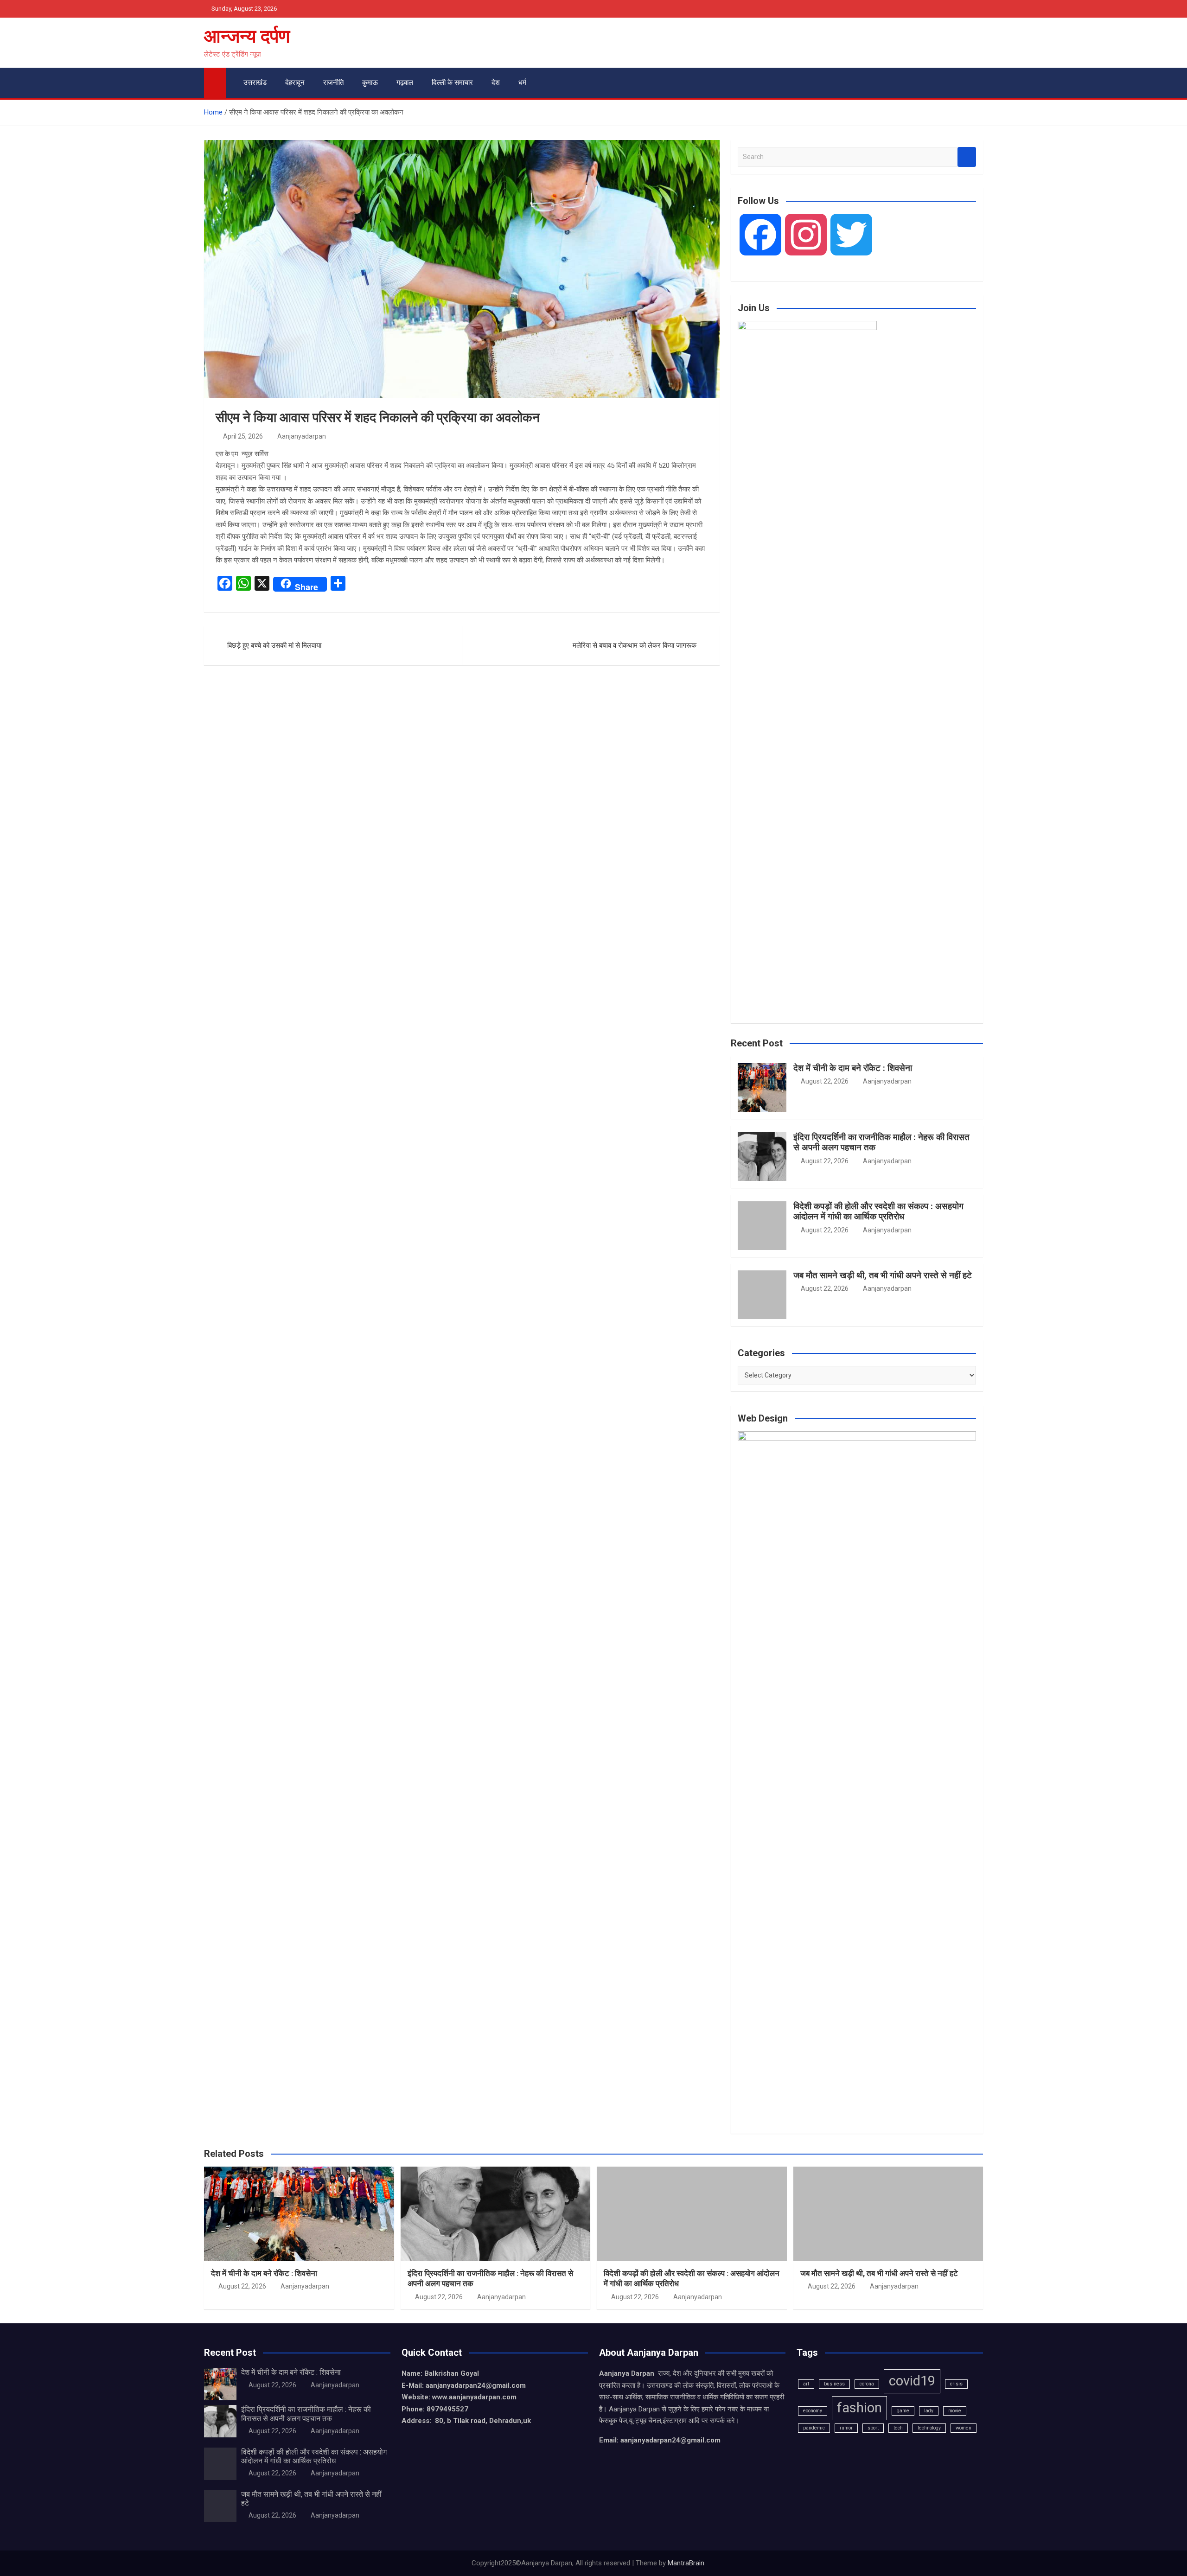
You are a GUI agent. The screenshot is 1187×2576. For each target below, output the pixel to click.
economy (813, 2411)
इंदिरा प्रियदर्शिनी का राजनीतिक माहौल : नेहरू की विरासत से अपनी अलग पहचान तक (881, 1142)
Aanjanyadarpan (302, 436)
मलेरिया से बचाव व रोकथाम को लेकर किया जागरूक (635, 645)
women (964, 2428)
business (834, 2384)
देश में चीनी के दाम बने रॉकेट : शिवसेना (853, 1068)
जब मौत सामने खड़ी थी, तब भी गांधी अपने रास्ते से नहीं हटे (883, 1275)
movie (955, 2411)
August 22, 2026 (825, 1081)
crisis (956, 2384)
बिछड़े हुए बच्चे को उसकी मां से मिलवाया (274, 645)
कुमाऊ (370, 83)
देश (496, 83)
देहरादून (295, 83)
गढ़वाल (405, 83)
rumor (846, 2428)
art (806, 2384)
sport (873, 2428)
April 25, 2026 (243, 436)
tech (898, 2428)
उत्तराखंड (255, 83)
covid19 (912, 2381)
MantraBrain (686, 2563)
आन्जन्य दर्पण (247, 36)
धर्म (522, 83)
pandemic (814, 2428)
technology (929, 2428)
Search (967, 157)
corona (867, 2384)
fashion (859, 2408)
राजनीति (333, 83)
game (903, 2411)
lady (929, 2411)
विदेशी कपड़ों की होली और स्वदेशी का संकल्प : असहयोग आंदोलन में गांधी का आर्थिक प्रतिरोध (878, 1211)
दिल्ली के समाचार (452, 83)
